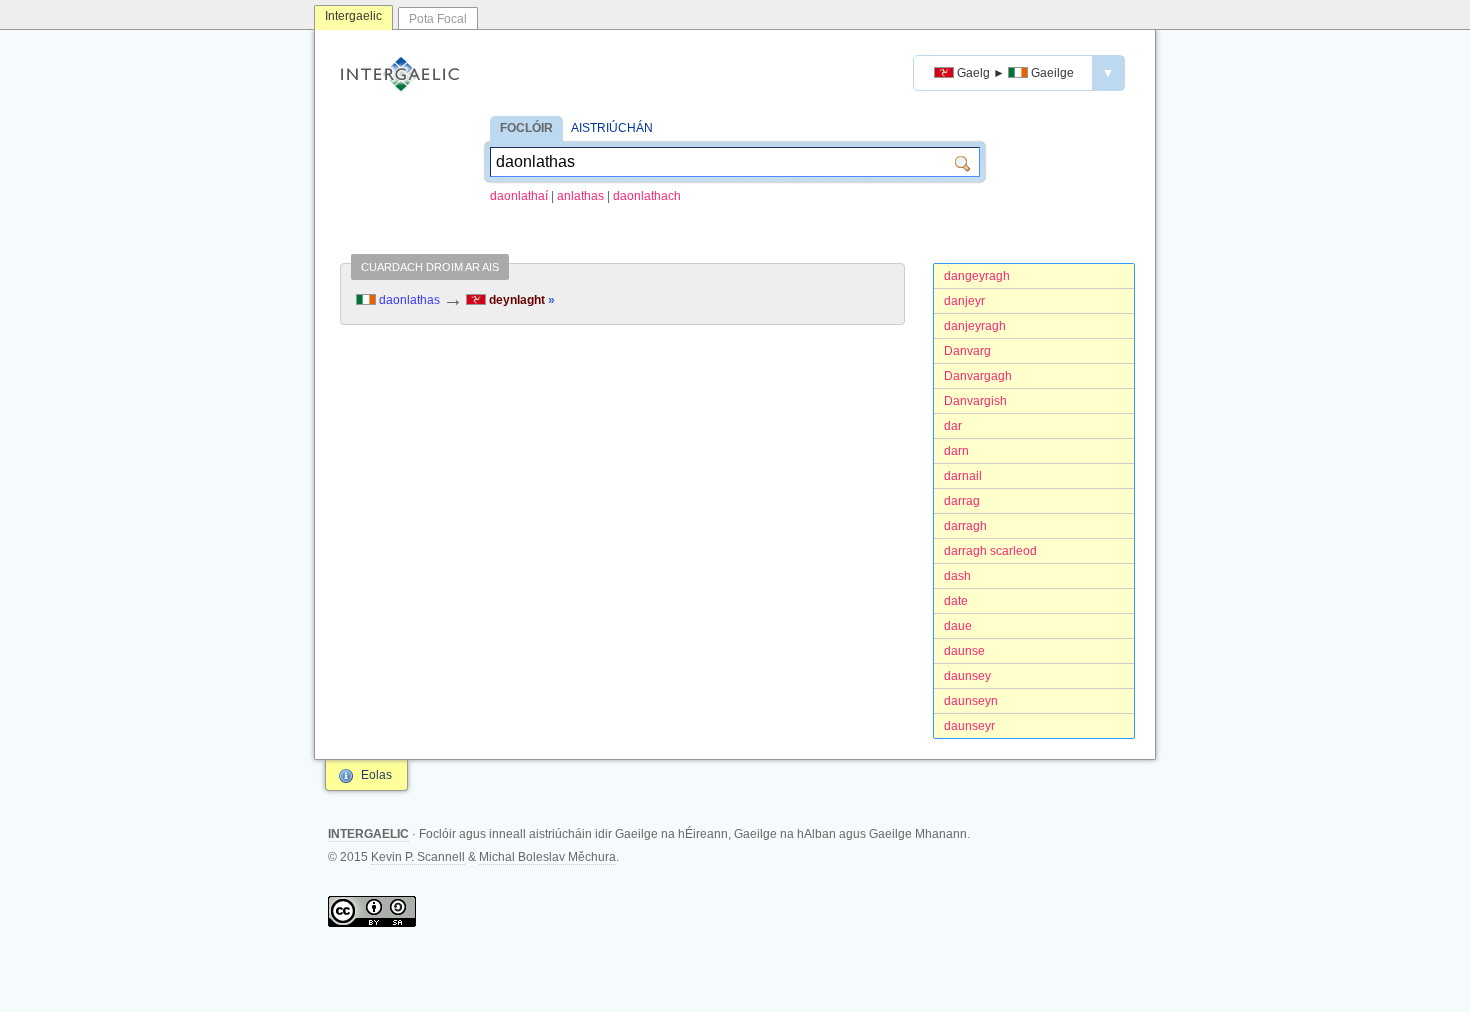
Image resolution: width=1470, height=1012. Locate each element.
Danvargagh (978, 376)
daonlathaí (519, 196)
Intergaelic (353, 16)
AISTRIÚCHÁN (612, 128)
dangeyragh (977, 276)
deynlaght (520, 300)
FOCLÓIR (526, 128)
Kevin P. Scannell (418, 857)
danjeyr (964, 301)
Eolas (376, 775)
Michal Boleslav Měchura (547, 857)
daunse (964, 651)
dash (957, 576)
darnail (963, 476)
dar (953, 426)
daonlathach (647, 196)
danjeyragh (975, 326)
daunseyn (971, 701)
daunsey (967, 676)
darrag (962, 501)
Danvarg (967, 351)
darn (956, 451)
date (956, 601)
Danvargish (975, 401)
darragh (965, 526)
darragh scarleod (990, 551)
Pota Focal (438, 19)
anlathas (580, 196)
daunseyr (969, 726)
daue (958, 626)
